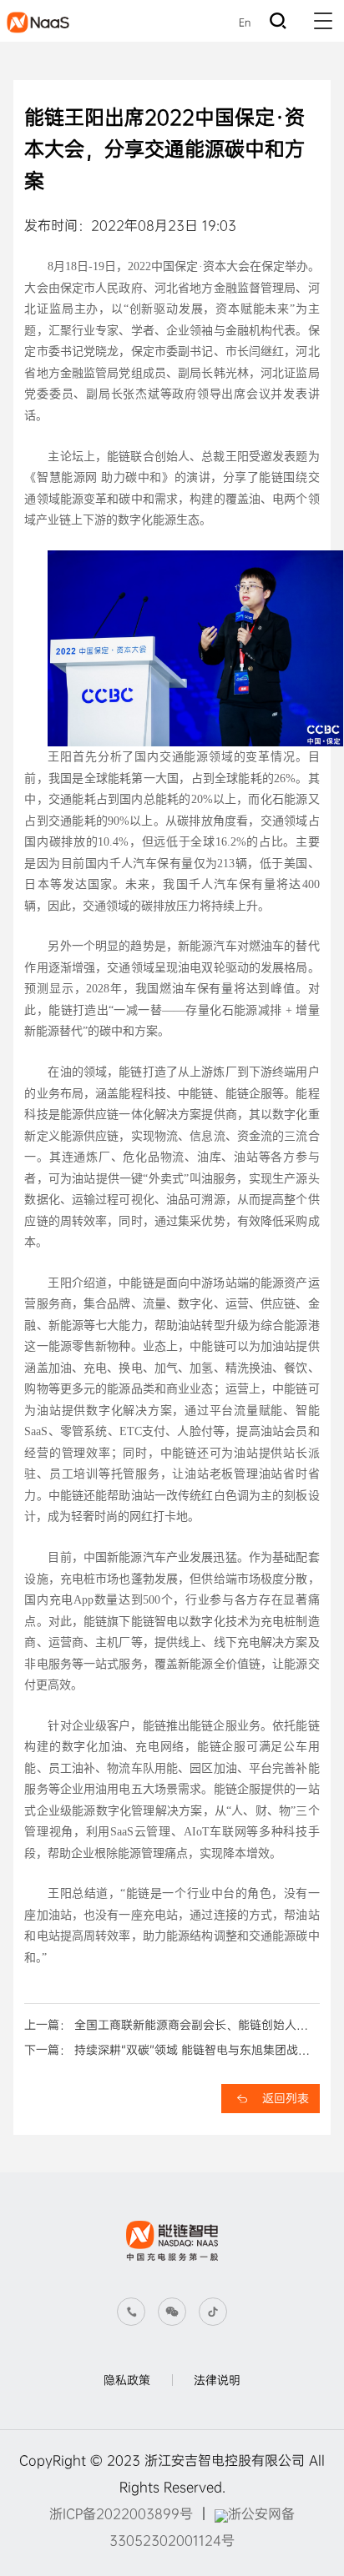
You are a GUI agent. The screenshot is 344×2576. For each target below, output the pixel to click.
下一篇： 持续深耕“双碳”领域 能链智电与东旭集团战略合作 (167, 2052)
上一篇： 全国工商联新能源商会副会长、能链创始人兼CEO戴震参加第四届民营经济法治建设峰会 (166, 2027)
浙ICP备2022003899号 (121, 2514)
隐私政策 (127, 2380)
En (245, 23)
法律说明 (217, 2380)
